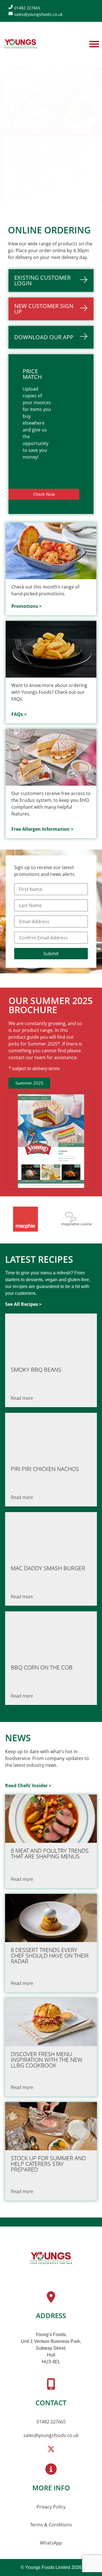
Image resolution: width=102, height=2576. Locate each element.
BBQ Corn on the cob (42, 1668)
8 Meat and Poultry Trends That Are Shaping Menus (50, 1854)
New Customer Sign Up (44, 309)
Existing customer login (42, 280)
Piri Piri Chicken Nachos (45, 1469)
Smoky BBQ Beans (36, 1370)
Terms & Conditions (51, 2525)
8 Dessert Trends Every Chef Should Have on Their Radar (50, 1956)
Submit (51, 954)
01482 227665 (51, 2422)
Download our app (44, 337)
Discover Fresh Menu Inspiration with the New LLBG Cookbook (47, 2060)
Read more (22, 1398)
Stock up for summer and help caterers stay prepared (48, 2164)
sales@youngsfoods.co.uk (51, 2435)
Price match (32, 374)
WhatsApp (51, 2543)
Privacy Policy (51, 2507)
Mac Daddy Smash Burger (48, 1568)
